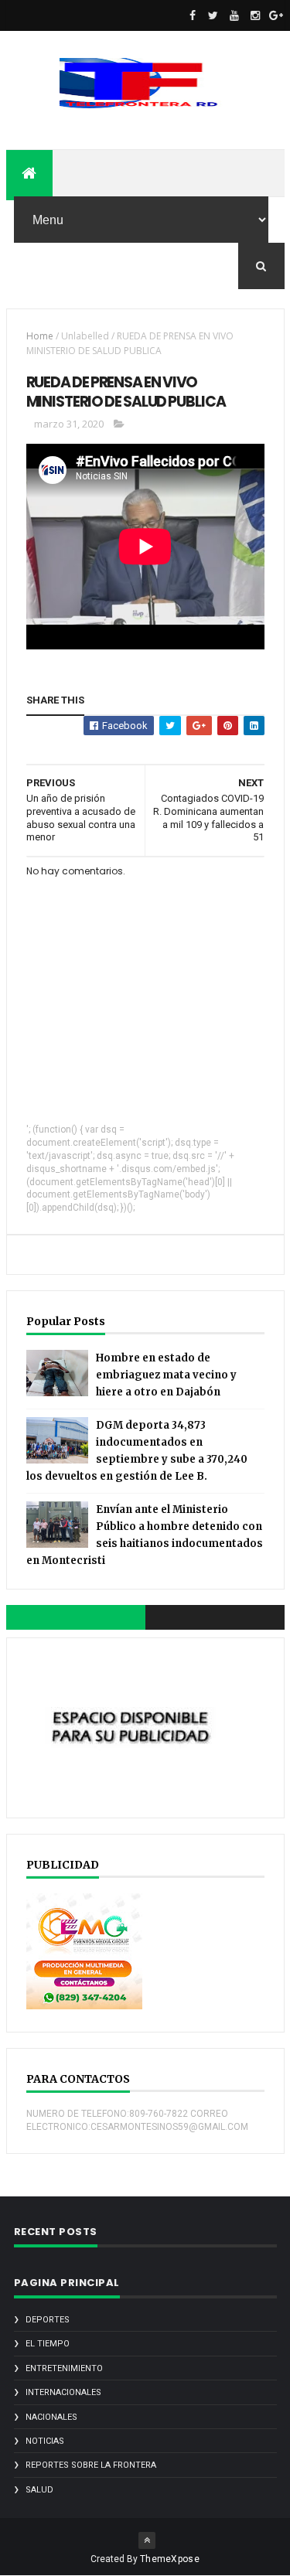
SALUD (39, 2490)
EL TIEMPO (48, 2344)
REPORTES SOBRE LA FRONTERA (91, 2465)
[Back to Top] (147, 2540)
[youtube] (234, 15)
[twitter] (213, 15)
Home (40, 336)
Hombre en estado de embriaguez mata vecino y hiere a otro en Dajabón (166, 1375)
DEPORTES (48, 2320)
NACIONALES (51, 2417)
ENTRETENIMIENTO (64, 2368)
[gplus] (276, 15)
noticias (45, 2441)
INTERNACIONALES (63, 2392)
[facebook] (193, 15)
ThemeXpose (170, 2559)
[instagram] (255, 15)
